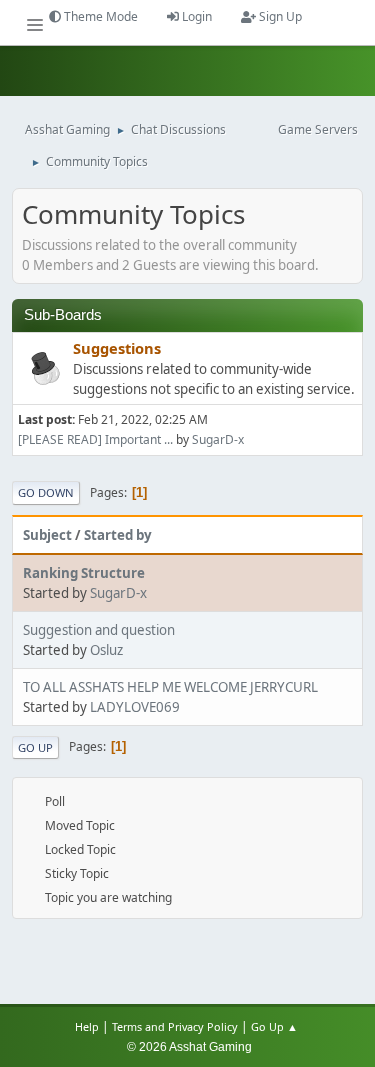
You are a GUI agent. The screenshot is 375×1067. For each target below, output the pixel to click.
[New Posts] (43, 370)
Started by (118, 535)
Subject (47, 535)
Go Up (35, 747)
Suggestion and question (99, 630)
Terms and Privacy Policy (175, 1026)
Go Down (46, 492)
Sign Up (279, 16)
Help (87, 1026)
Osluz (106, 650)
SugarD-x (218, 439)
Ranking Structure (84, 573)
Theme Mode (99, 16)
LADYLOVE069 (135, 707)
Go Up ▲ (276, 1026)
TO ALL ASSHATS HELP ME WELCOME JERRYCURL (170, 687)
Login (195, 16)
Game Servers (318, 129)
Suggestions (117, 348)
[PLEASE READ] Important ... (95, 439)
